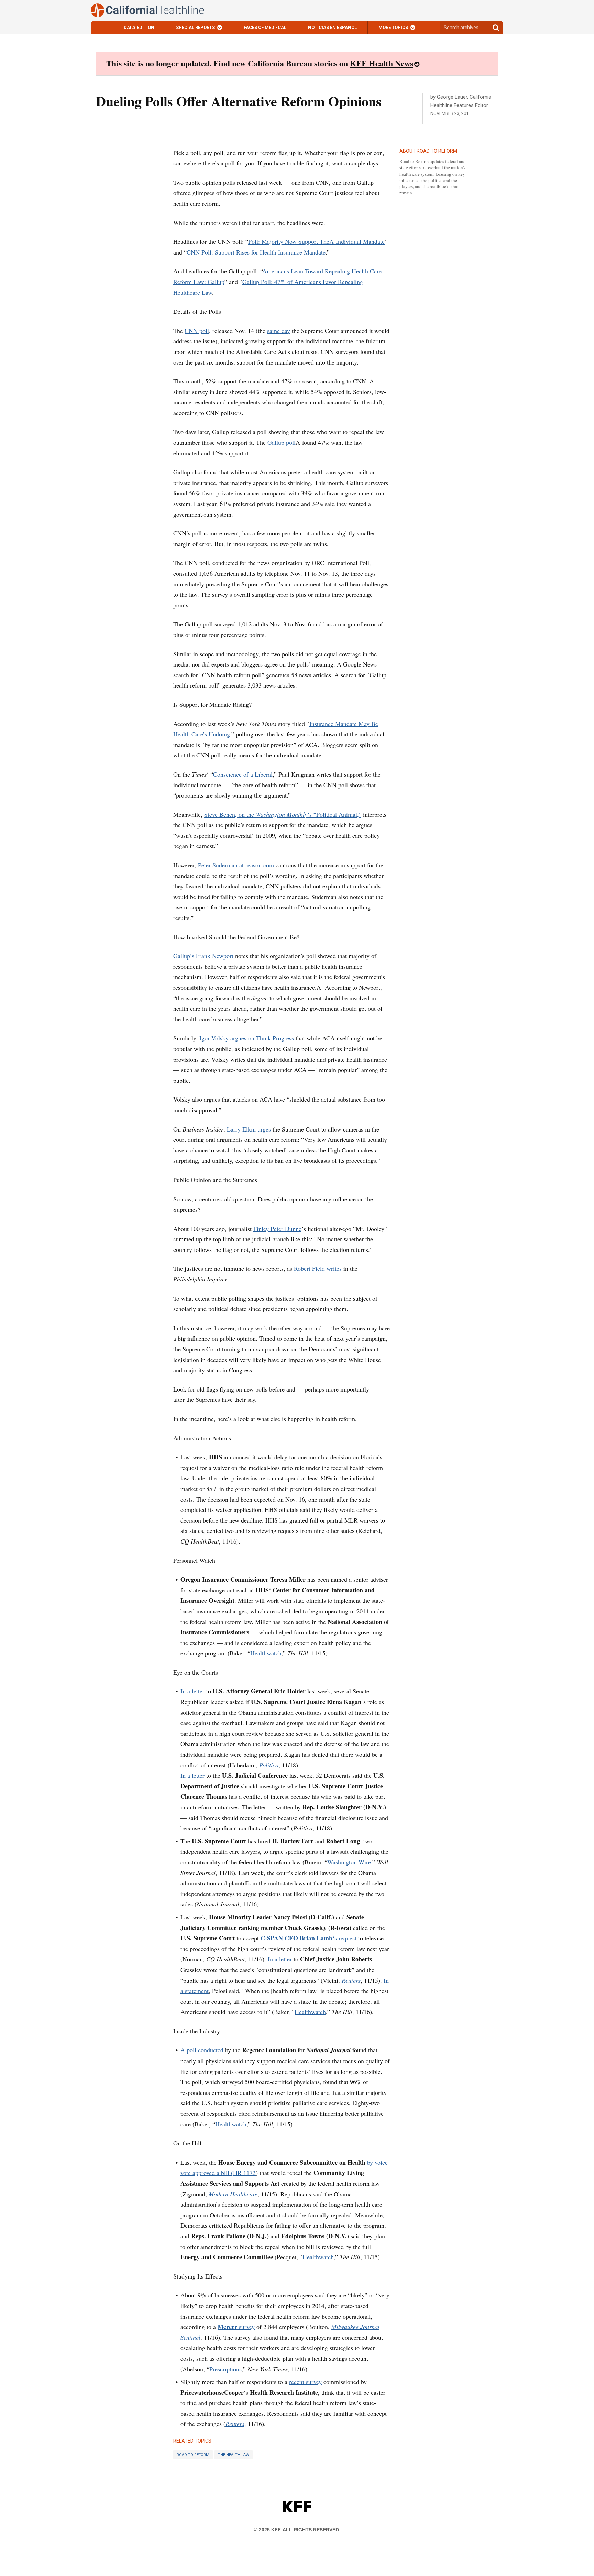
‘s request (309, 1938)
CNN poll (197, 331)
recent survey (305, 2382)
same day (279, 331)
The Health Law (234, 2455)
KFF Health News (382, 63)
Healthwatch (266, 1653)
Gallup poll (282, 442)
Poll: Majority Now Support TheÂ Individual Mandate (316, 241)
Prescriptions (225, 2369)
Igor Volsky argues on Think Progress (247, 1038)
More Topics (393, 27)
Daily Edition (139, 27)
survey (236, 2327)
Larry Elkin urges (249, 1129)
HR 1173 (244, 2173)
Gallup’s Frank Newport (203, 956)
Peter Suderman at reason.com (236, 865)
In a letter (192, 1691)
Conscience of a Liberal (243, 774)
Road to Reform (193, 2455)
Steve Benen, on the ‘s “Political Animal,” (283, 814)
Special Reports (195, 27)
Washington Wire (349, 1862)
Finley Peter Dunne (277, 1229)
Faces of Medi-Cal (265, 27)
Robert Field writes (318, 1268)
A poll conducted (202, 2050)
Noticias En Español (332, 27)
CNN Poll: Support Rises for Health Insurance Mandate (256, 252)
